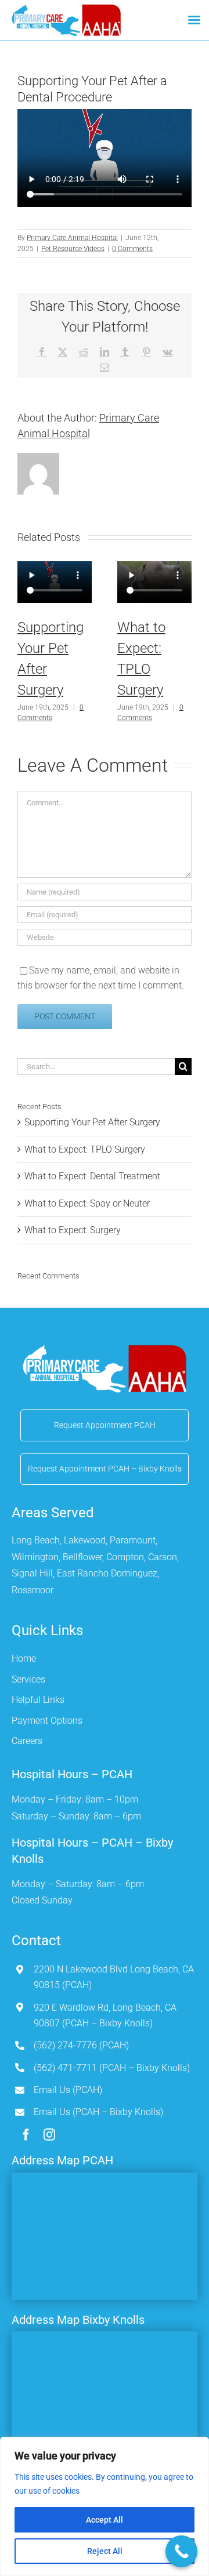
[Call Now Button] (181, 2551)
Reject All (105, 2551)
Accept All (105, 2520)
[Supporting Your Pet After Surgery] (55, 583)
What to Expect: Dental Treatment (92, 1176)
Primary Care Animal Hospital (72, 238)
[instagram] (49, 2135)
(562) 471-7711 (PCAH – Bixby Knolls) (112, 2068)
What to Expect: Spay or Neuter (87, 1203)
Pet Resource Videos (73, 249)
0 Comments (132, 249)
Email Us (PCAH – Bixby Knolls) (98, 2112)
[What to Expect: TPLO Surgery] (154, 583)
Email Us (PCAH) (68, 2090)
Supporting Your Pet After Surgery (92, 1122)
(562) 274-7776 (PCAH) (81, 2045)
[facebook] (26, 2135)
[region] (105, 2506)
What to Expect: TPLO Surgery (85, 1149)
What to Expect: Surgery (73, 1230)
